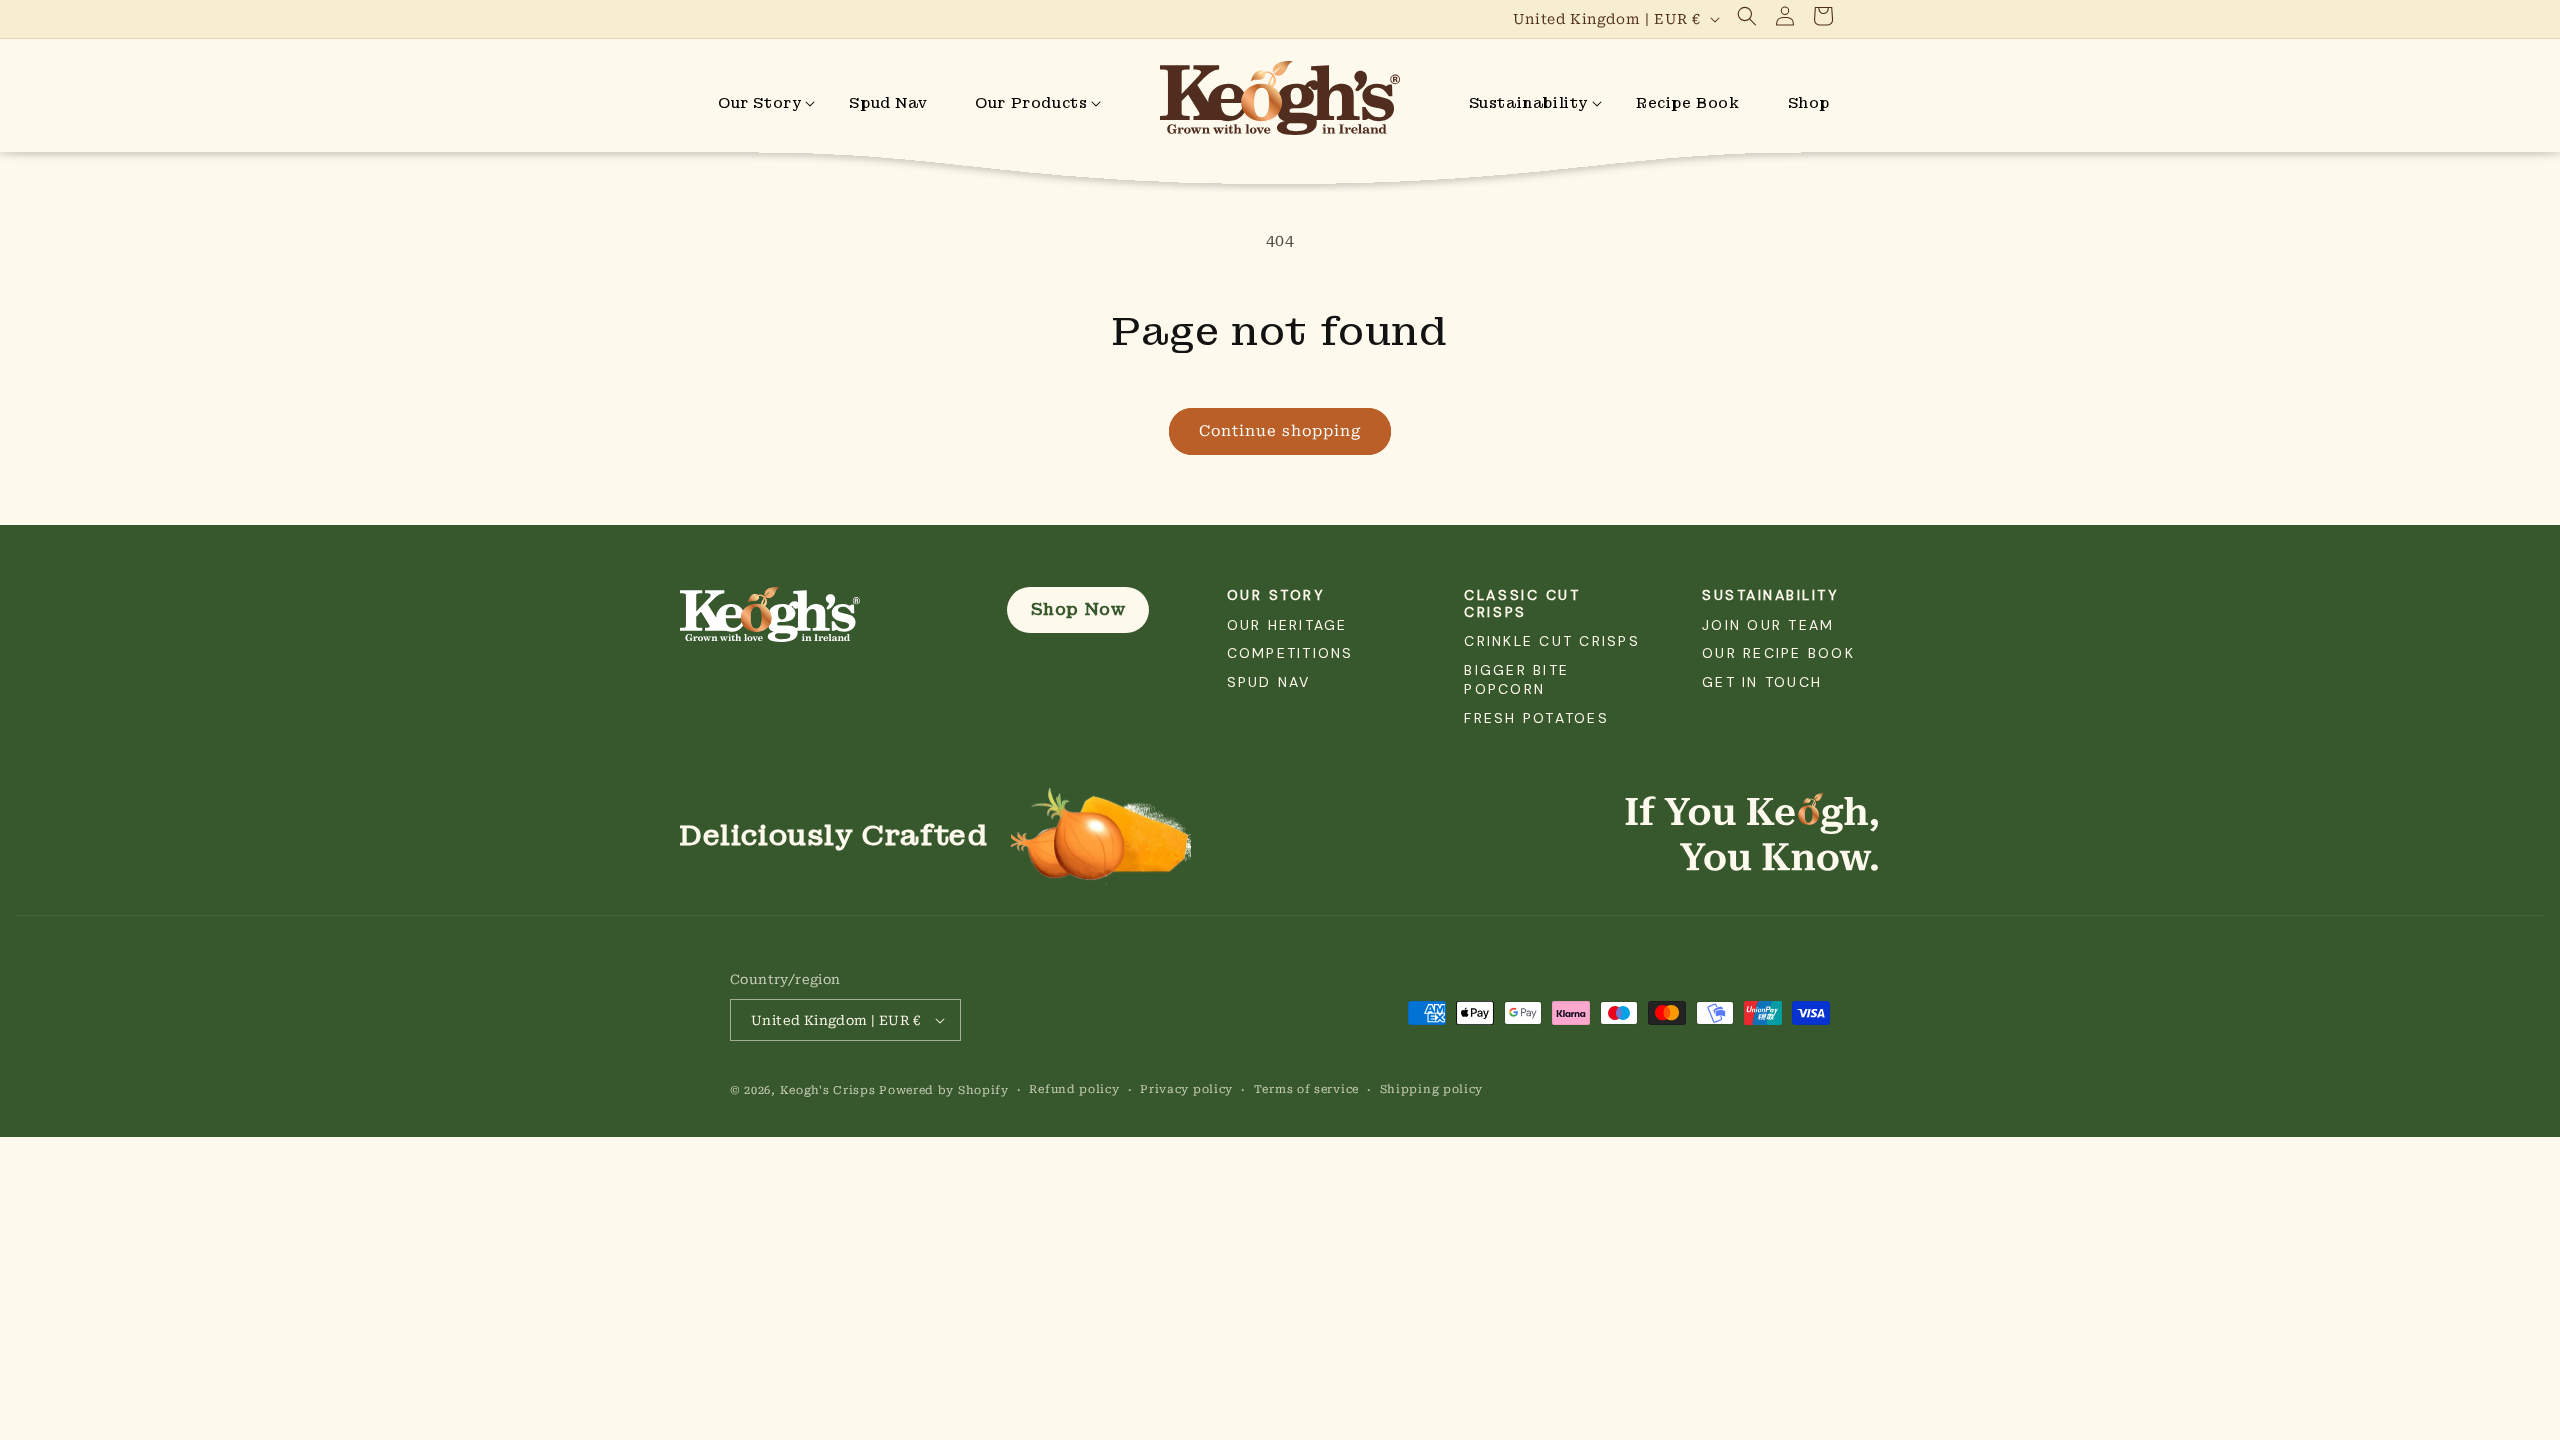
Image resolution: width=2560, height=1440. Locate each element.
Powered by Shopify (944, 1090)
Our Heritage (1287, 625)
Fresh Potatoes (1536, 718)
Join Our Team (1768, 625)
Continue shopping (1280, 431)
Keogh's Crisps (828, 1090)
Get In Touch (1762, 682)
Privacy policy (1186, 1089)
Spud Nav (1269, 682)
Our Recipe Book (1778, 653)
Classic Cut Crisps (1522, 603)
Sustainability (1770, 595)
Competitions (1290, 653)
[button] (1747, 16)
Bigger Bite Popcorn (1516, 679)
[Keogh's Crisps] (813, 615)
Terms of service (1306, 1089)
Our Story (1276, 595)
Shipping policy (1432, 1089)
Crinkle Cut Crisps (1551, 641)
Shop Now (1078, 609)
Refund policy (1074, 1089)
